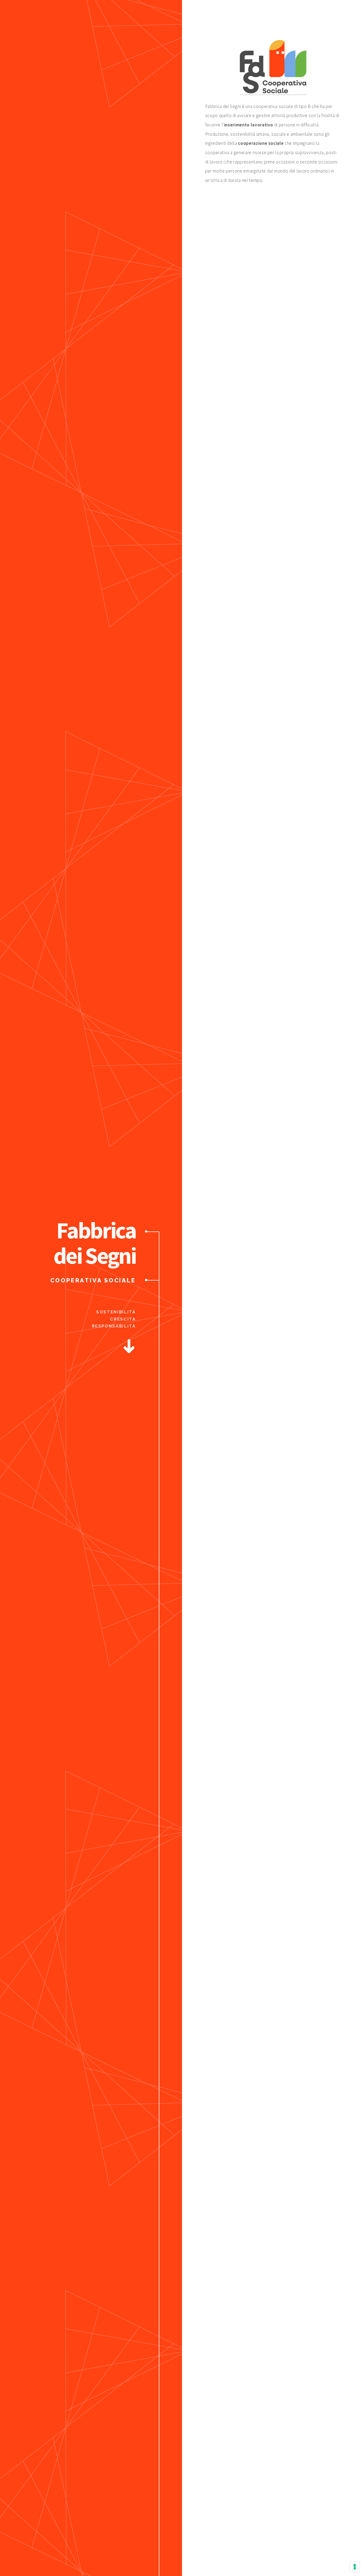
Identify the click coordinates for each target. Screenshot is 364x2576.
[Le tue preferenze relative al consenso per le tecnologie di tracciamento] (355, 2567)
